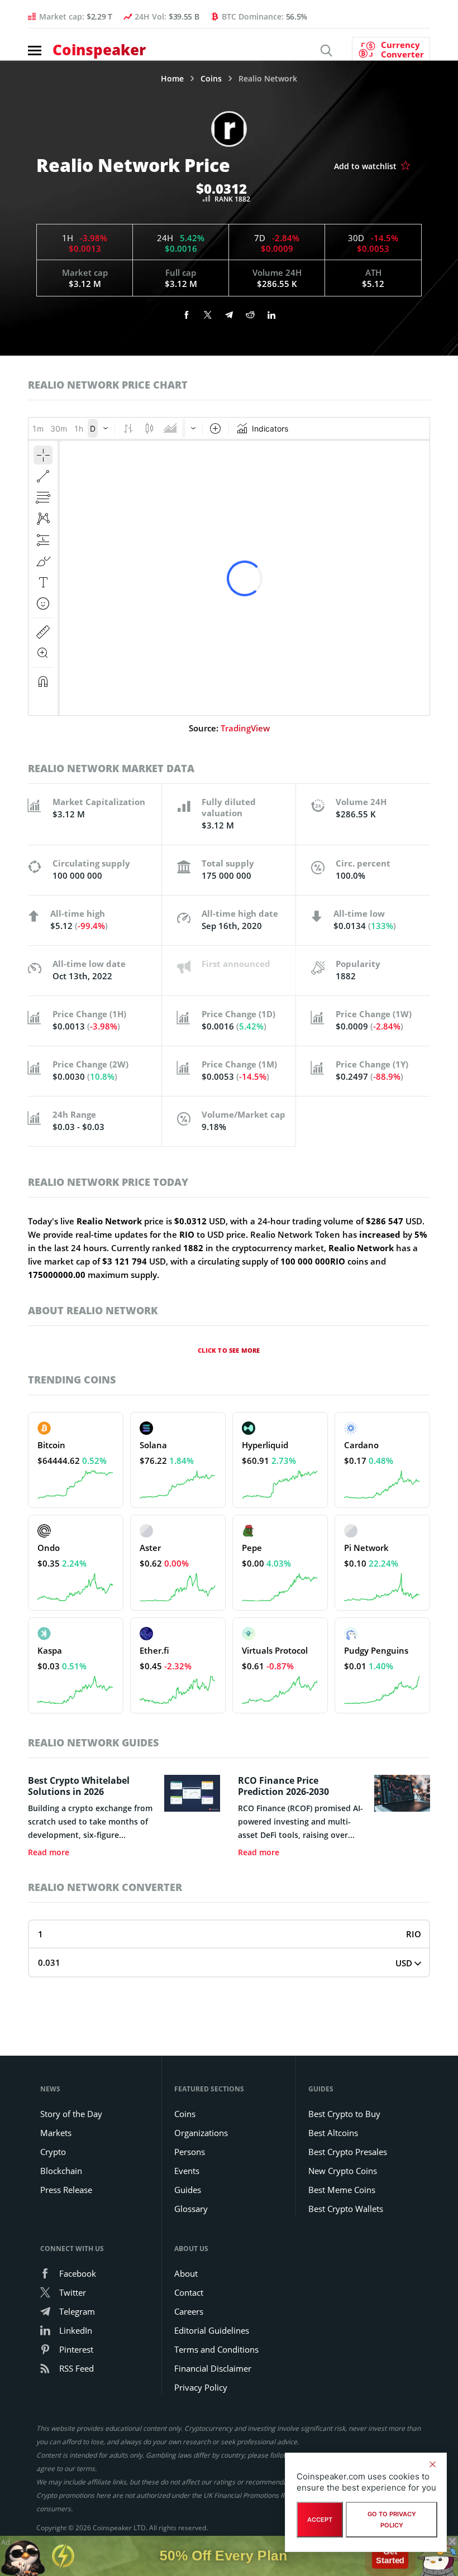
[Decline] (432, 2464)
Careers (189, 2311)
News (50, 2089)
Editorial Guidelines (212, 2330)
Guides (188, 2190)
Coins (211, 79)
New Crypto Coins (343, 2171)
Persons (190, 2152)
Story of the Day (71, 2114)
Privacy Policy (201, 2387)
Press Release (66, 2190)
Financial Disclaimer (213, 2368)
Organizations (201, 2133)
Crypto (53, 2152)
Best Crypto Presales (348, 2152)
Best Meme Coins (342, 2190)
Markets (56, 2133)
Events (187, 2171)
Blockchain (61, 2171)
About (186, 2273)
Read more (49, 1852)
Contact (189, 2292)
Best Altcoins (333, 2133)
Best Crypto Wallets (346, 2209)
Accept (320, 2520)
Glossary (191, 2209)
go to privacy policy (392, 2520)
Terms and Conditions (216, 2349)
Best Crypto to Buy (344, 2114)
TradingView (245, 728)
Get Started (390, 2553)
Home (172, 79)
